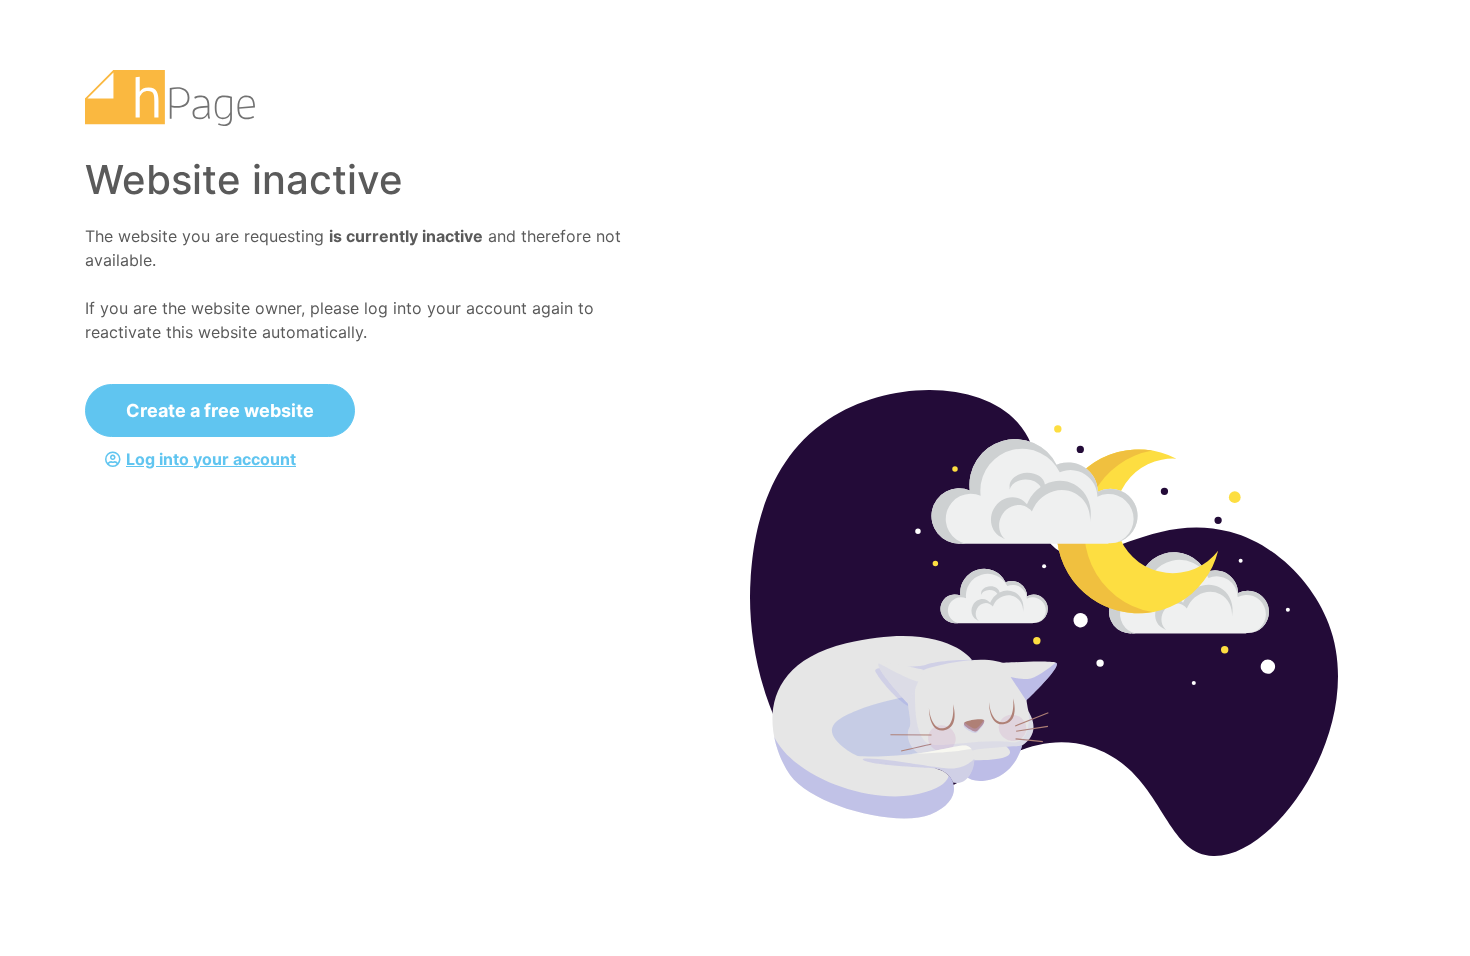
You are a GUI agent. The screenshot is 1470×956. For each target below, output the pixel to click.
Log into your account (211, 459)
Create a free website (220, 410)
